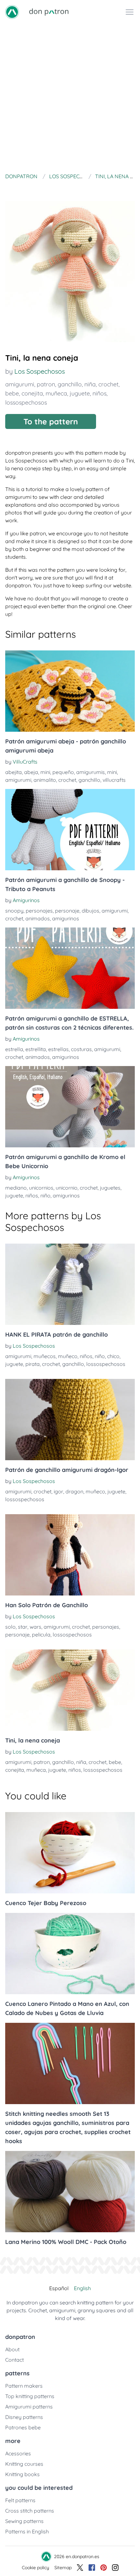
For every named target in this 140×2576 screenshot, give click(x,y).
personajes (39, 911)
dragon (74, 1491)
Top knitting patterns (30, 2396)
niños (99, 393)
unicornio (67, 1188)
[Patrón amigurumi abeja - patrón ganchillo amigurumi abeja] (70, 691)
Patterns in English (27, 2531)
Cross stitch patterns (30, 2511)
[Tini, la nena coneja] (70, 1690)
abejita (14, 772)
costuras (81, 1049)
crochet (108, 384)
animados (38, 918)
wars (35, 1627)
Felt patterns (20, 2500)
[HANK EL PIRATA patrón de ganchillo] (70, 1284)
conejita (32, 393)
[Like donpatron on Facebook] (92, 2568)
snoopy (14, 911)
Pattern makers (24, 2386)
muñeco (68, 1356)
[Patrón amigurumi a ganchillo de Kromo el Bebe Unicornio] (70, 1107)
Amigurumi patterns (29, 2407)
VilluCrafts (25, 762)
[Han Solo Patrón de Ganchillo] (70, 1555)
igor (58, 1491)
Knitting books (22, 2474)
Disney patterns (24, 2417)
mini (45, 772)
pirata (33, 1364)
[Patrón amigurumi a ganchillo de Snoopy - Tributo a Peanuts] (70, 830)
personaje (67, 911)
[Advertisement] (70, 97)
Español (59, 2288)
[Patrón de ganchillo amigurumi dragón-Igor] (70, 1420)
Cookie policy (35, 2568)
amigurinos (66, 918)
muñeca (56, 393)
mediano (16, 1188)
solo (10, 1627)
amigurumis (91, 772)
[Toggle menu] (130, 12)
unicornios (41, 1188)
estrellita (36, 1049)
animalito (45, 780)
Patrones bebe (23, 2427)
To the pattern (51, 421)
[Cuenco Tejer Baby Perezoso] (70, 1853)
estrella (14, 1049)
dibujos (91, 911)
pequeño (63, 772)
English (82, 2288)
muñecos (45, 1356)
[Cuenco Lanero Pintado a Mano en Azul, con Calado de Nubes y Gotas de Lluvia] (70, 1954)
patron (46, 384)
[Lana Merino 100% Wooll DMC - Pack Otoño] (70, 2192)
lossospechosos (26, 402)
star (23, 1627)
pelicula (41, 1635)
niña (90, 384)
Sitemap (63, 2568)
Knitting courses (24, 2464)
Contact (14, 2360)
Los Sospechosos (40, 371)
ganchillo (70, 384)
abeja (31, 772)
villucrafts (114, 780)
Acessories (18, 2453)
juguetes (110, 1188)
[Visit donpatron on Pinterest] (104, 2568)
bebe (12, 393)
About (12, 2349)
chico (113, 1356)
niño (45, 1195)
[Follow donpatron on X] (80, 2568)
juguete (80, 393)
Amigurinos (26, 900)
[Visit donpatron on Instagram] (115, 2568)
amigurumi (20, 384)
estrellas (58, 1049)
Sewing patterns (24, 2521)
